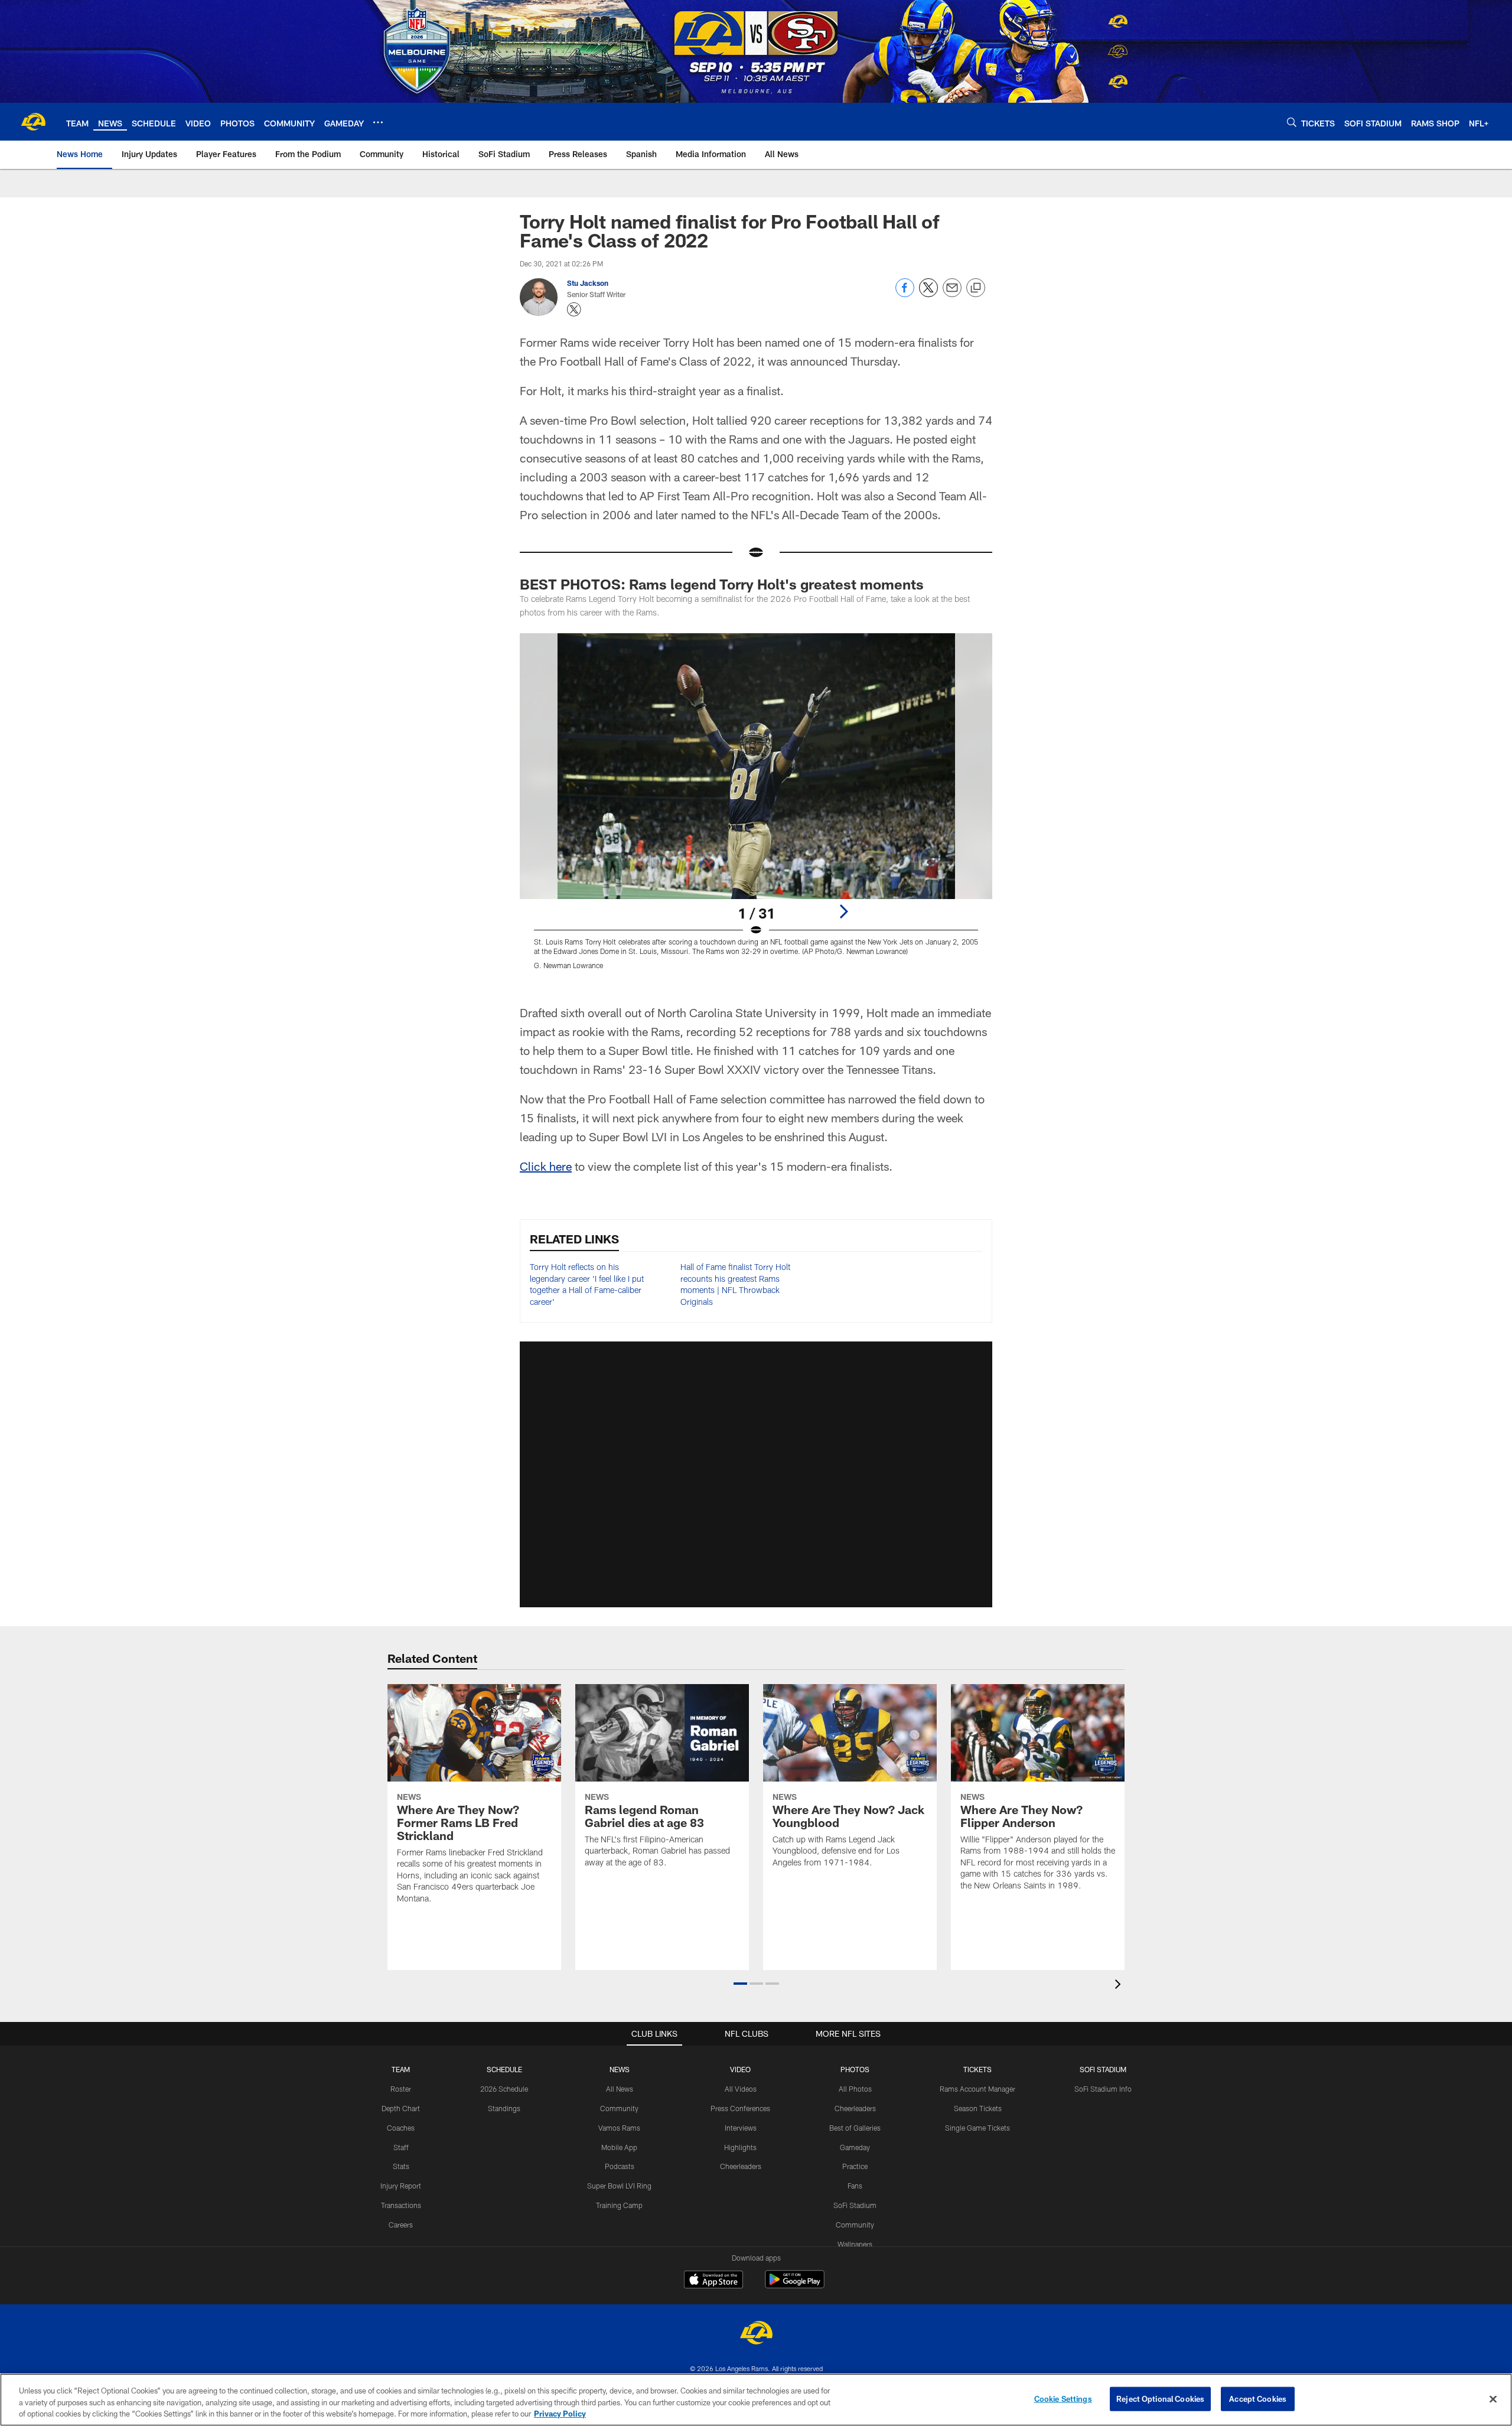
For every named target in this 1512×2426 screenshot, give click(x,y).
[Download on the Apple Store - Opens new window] (713, 2281)
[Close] (1493, 2399)
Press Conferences (740, 2108)
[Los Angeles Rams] (756, 2334)
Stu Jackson (588, 283)
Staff (401, 2147)
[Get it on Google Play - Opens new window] (795, 2285)
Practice (855, 2166)
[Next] (843, 911)
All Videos (741, 2089)
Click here (546, 1166)
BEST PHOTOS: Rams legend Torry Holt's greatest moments (724, 584)
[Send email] (952, 294)
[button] (756, 1474)
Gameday (855, 2147)
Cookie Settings (1063, 2398)
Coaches (401, 2128)
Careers (401, 2225)
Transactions (401, 2205)
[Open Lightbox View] (756, 809)
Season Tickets (978, 2108)
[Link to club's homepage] (33, 122)
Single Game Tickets (977, 2128)
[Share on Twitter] (928, 294)
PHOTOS (855, 2069)
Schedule (504, 2069)
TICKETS (977, 2069)
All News (620, 2089)
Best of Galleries (855, 2128)
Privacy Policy (560, 2414)
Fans (855, 2186)
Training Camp (619, 2205)
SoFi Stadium (855, 2205)
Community (619, 2108)
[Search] (1292, 122)
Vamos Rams (619, 2128)
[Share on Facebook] (905, 294)
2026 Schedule (504, 2089)
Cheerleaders (741, 2166)
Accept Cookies (1258, 2398)
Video (740, 2069)
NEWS (620, 2069)
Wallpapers (855, 2244)
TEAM (401, 2069)
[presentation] (1120, 1986)
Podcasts (620, 2166)
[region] (756, 2400)
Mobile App (619, 2147)
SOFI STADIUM (1103, 2069)
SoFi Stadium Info (1103, 2089)
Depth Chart (401, 2108)
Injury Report (401, 2186)
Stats (401, 2166)
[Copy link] (976, 288)
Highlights (740, 2147)
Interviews (741, 2128)
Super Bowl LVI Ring (619, 2186)
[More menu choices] (378, 122)
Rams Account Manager (977, 2089)
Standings (504, 2108)
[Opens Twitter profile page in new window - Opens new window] (574, 310)
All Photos (855, 2089)
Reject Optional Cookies (1160, 2398)
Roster (401, 2089)
